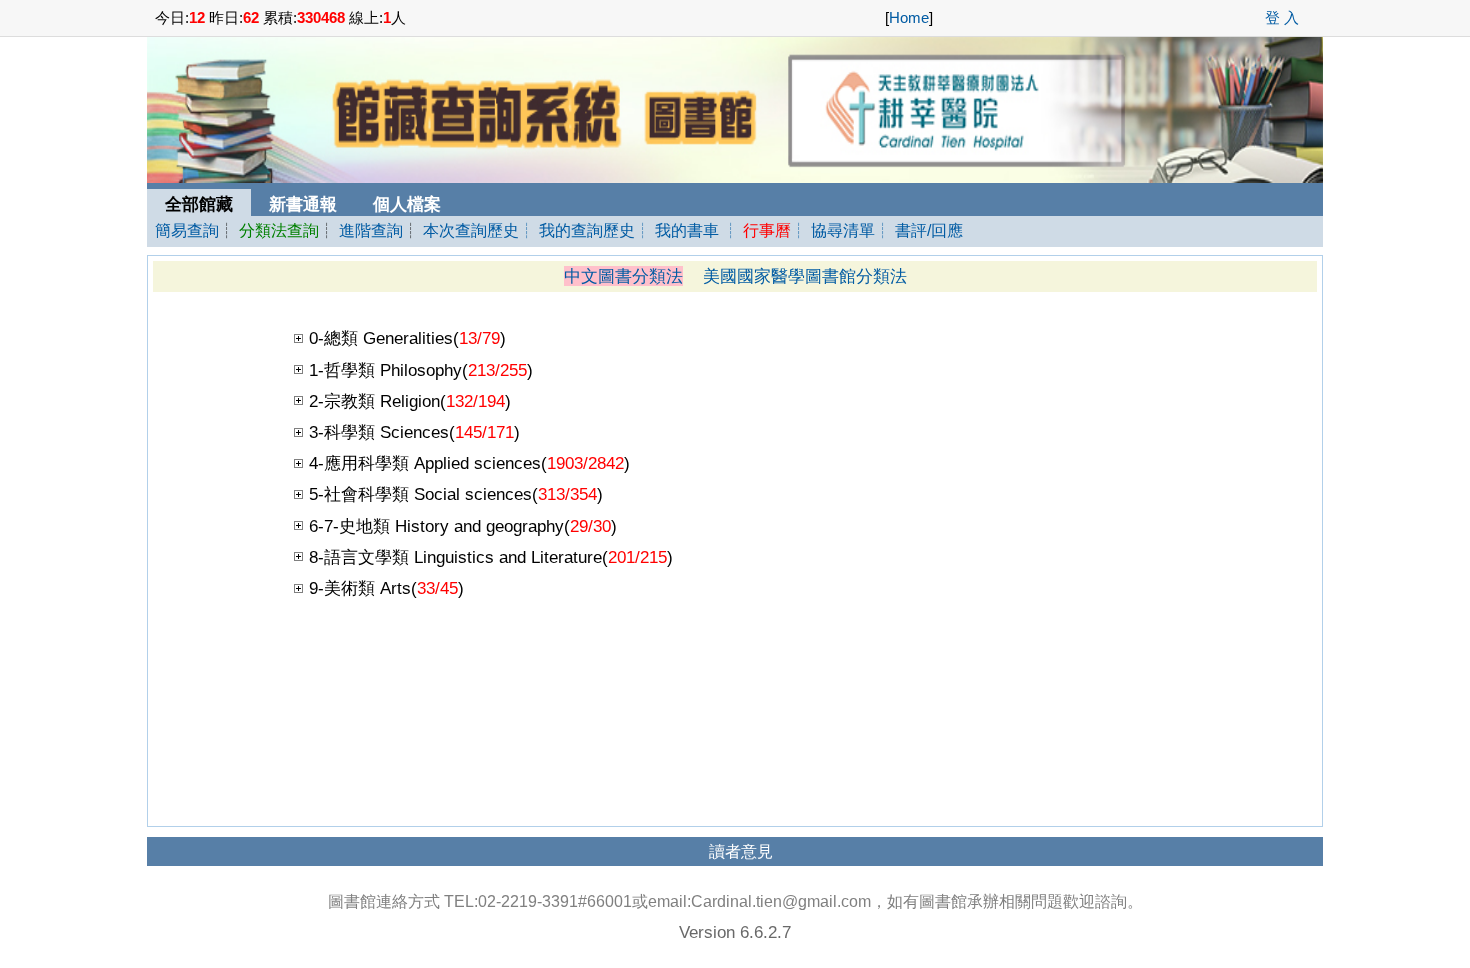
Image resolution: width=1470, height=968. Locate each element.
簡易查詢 (187, 230)
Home (909, 18)
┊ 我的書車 (677, 230)
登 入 (1282, 18)
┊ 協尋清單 (833, 230)
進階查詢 (371, 230)
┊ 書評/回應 (919, 230)
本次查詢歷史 (471, 230)
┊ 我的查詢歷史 (577, 230)
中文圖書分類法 (623, 276)
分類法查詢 (279, 230)
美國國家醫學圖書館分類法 (805, 276)
